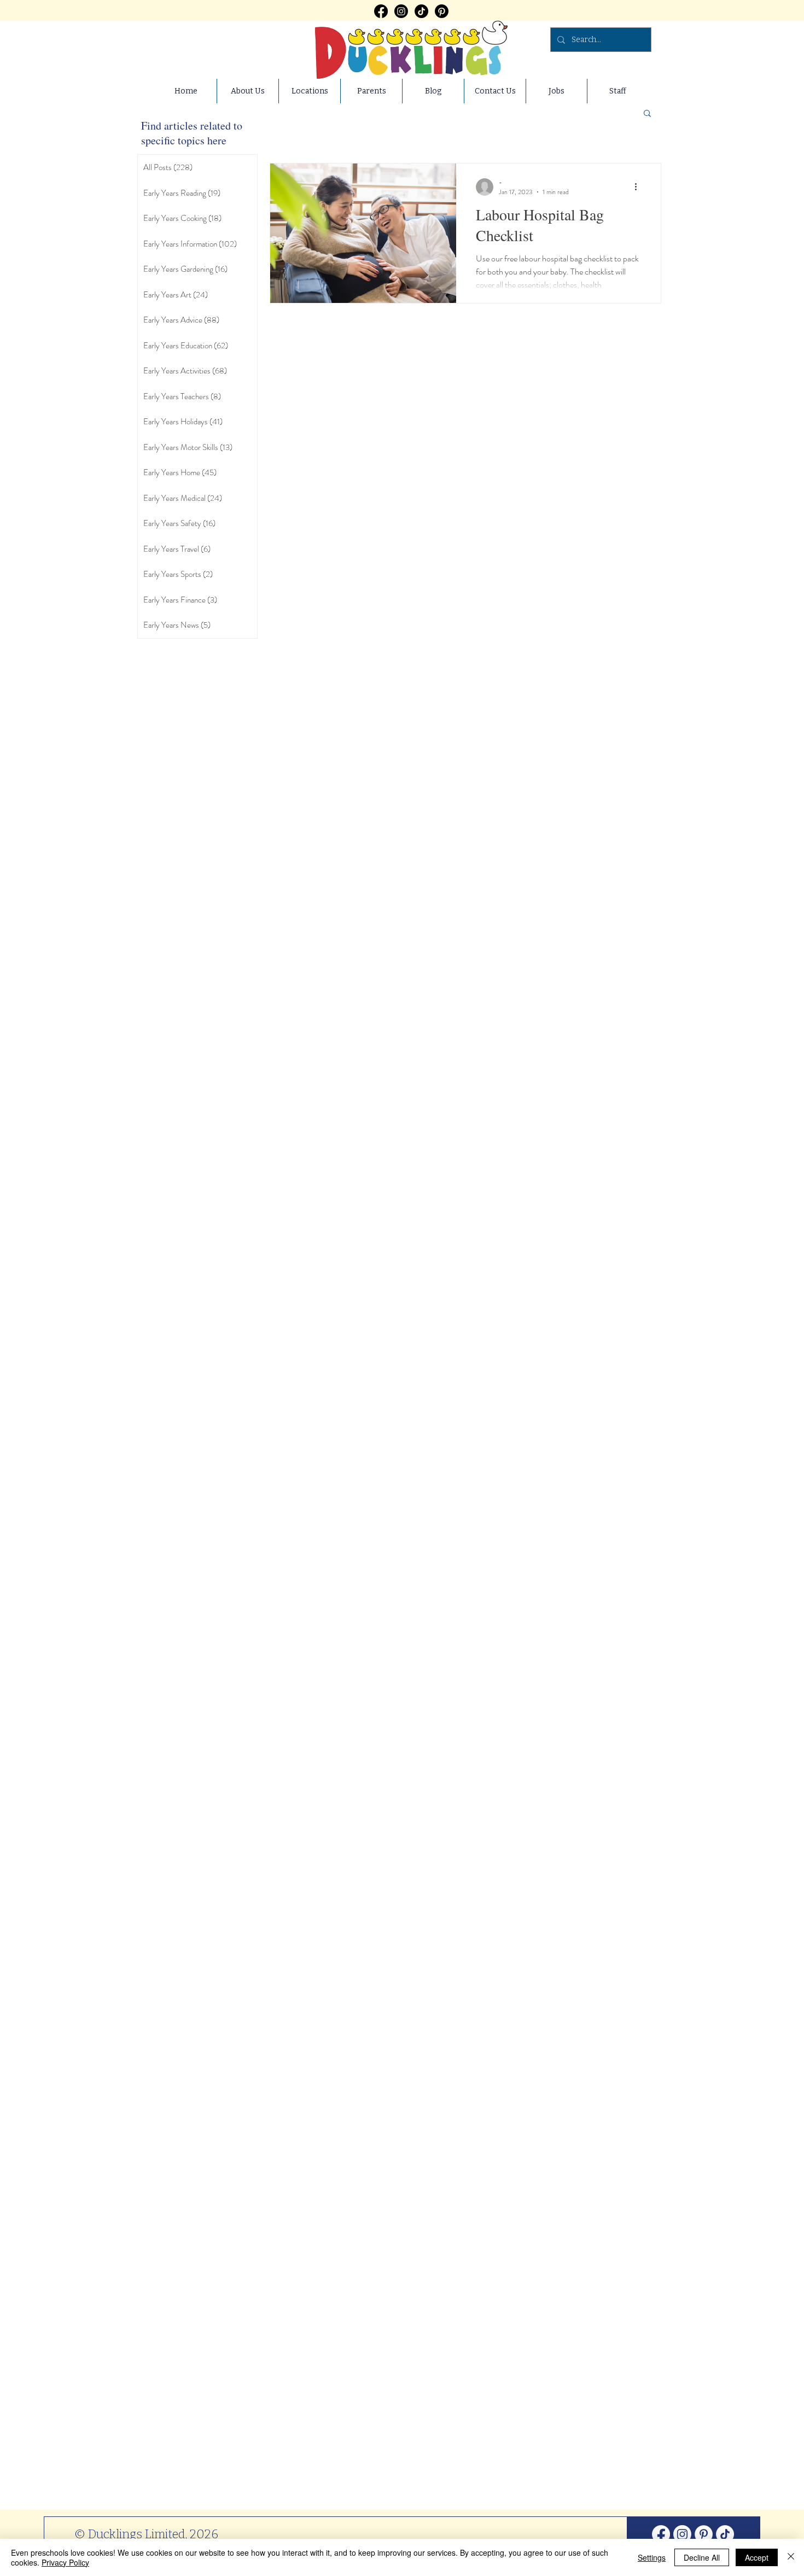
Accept (757, 2557)
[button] (647, 114)
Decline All (702, 2557)
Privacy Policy (65, 2562)
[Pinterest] (442, 11)
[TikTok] (421, 11)
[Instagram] (401, 11)
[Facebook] (381, 11)
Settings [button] (652, 2557)
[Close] (791, 2557)
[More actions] (639, 187)
